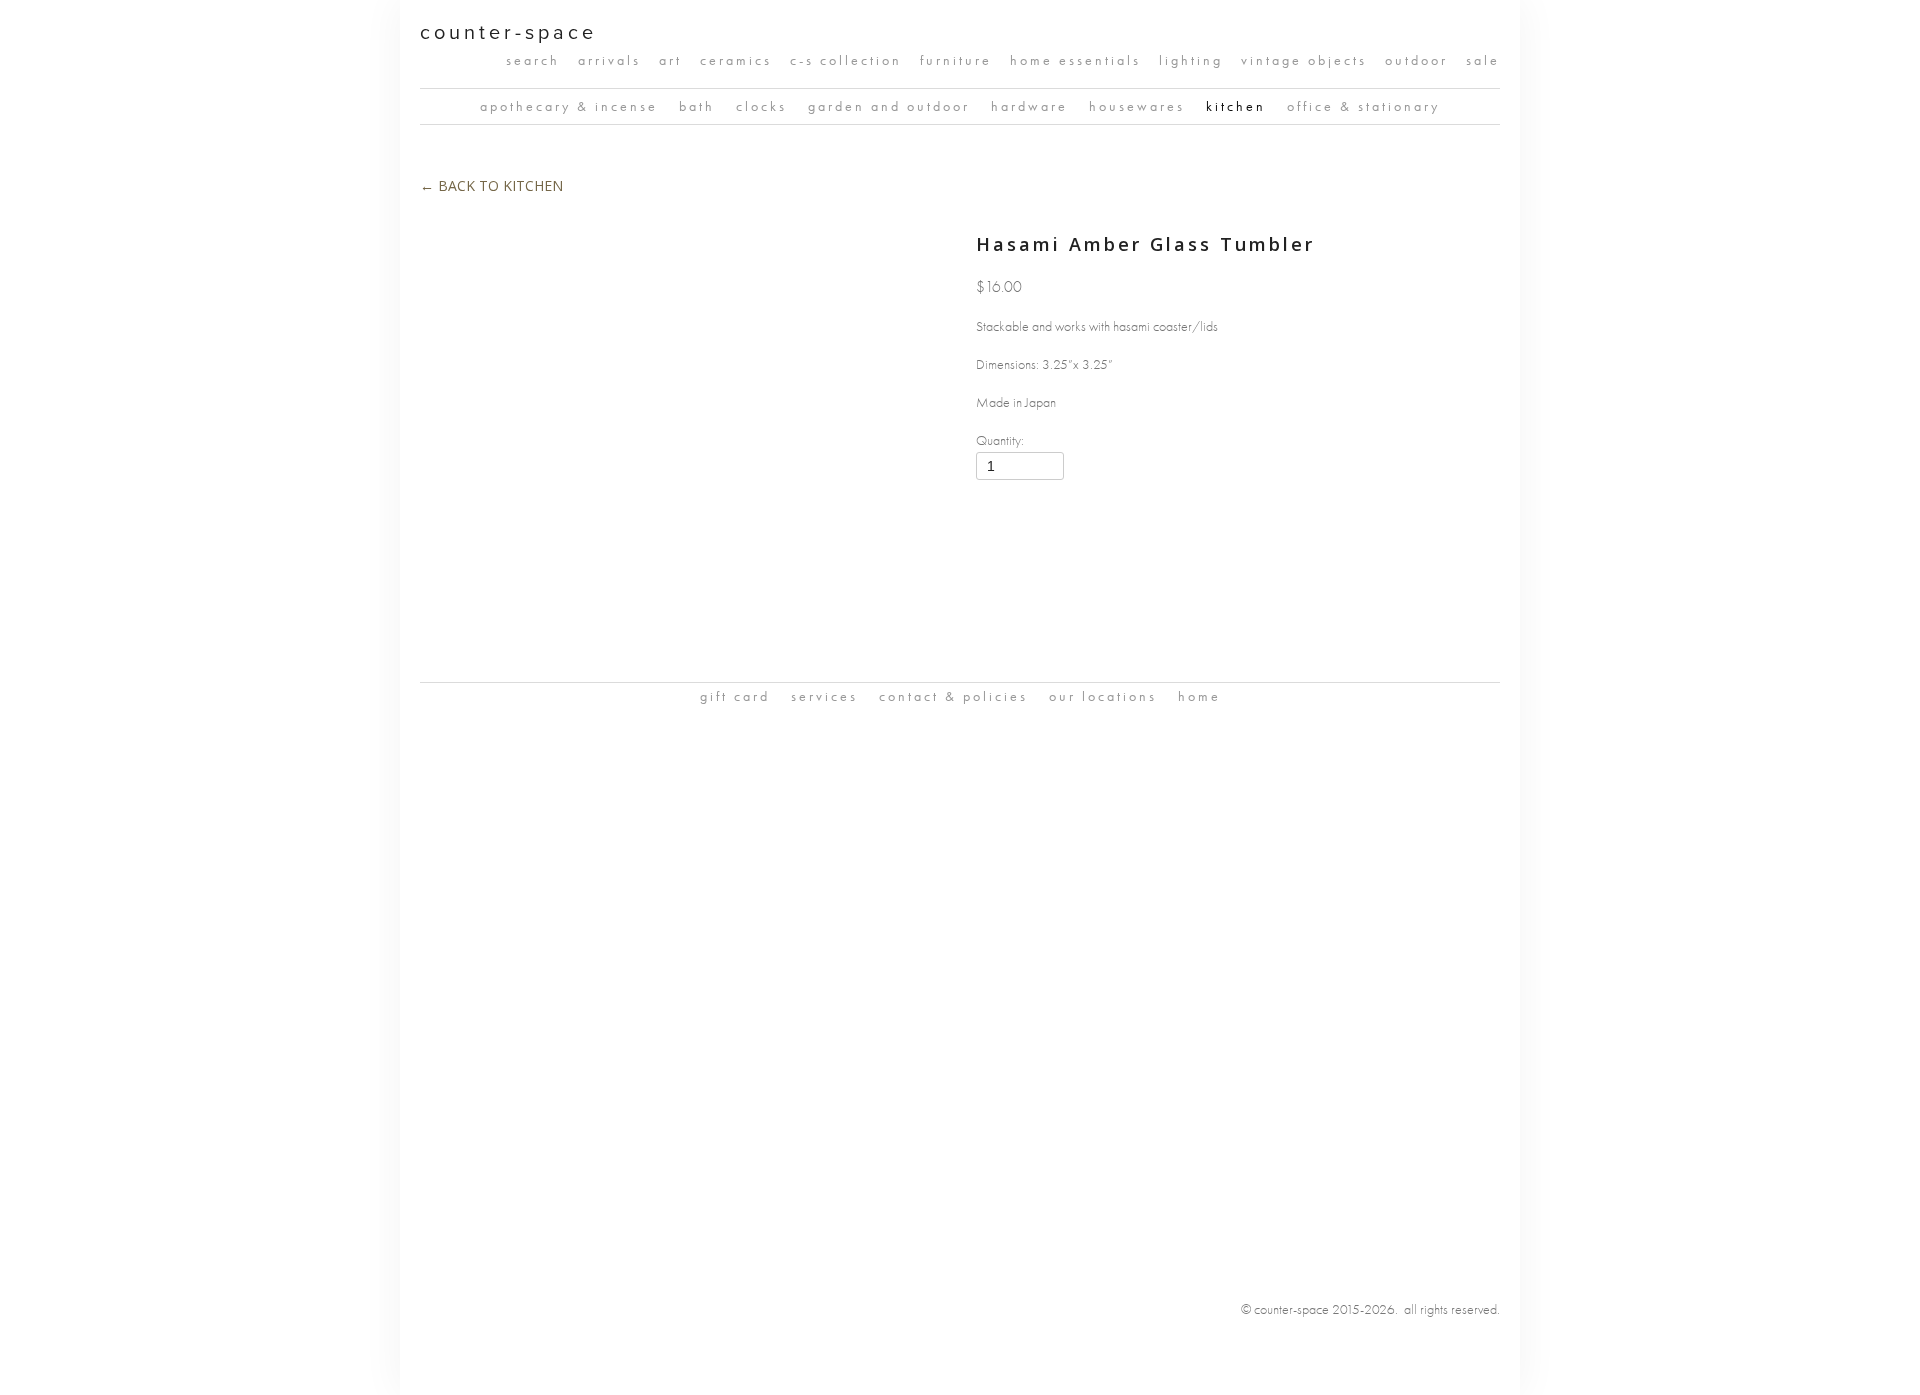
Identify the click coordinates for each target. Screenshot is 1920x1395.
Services (824, 696)
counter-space (508, 31)
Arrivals (609, 60)
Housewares (1137, 106)
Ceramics (736, 60)
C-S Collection (846, 60)
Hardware (1029, 106)
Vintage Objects (1304, 60)
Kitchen (1236, 106)
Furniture (956, 60)
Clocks (761, 106)
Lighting (1191, 60)
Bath (697, 106)
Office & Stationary (1363, 106)
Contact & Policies (953, 696)
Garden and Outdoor (889, 106)
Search (533, 60)
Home (1199, 696)
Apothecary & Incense (569, 106)
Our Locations (1103, 696)
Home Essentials (1075, 60)
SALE (1483, 60)
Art (670, 60)
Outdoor (1416, 60)
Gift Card (735, 696)
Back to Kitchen (491, 185)
